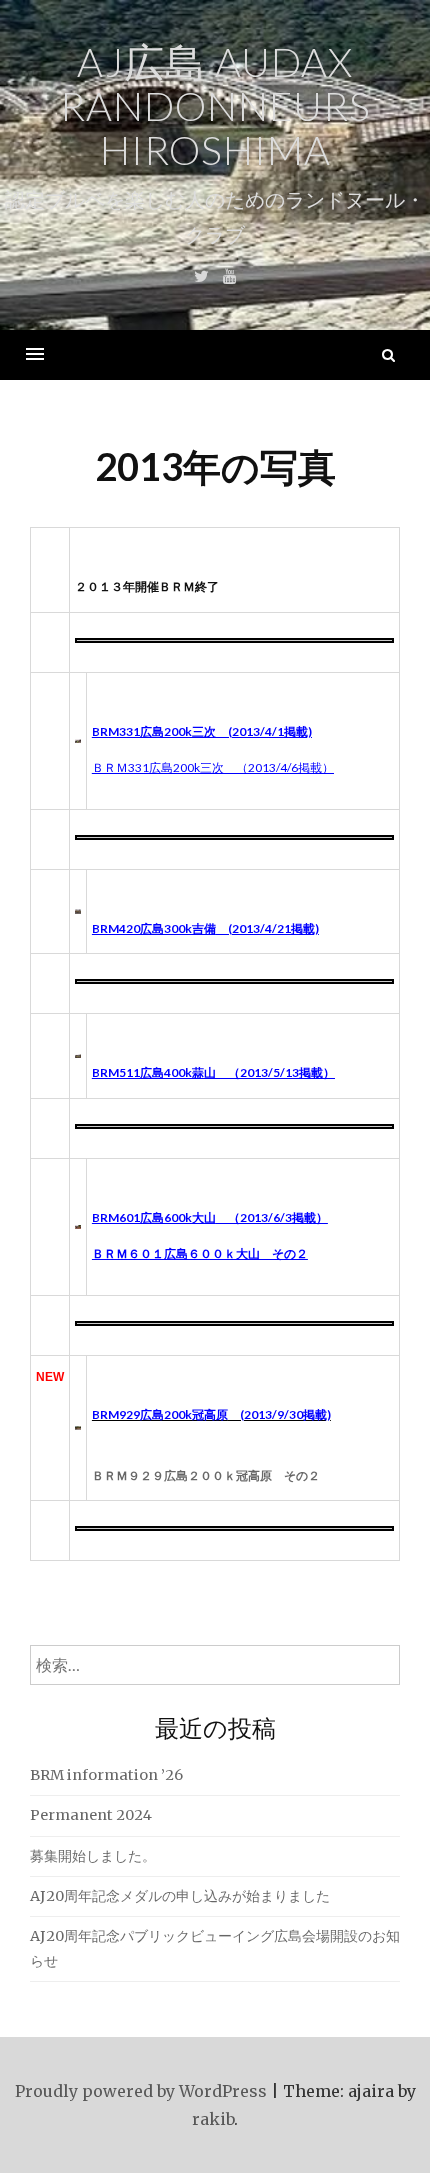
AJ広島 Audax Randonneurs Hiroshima (215, 106)
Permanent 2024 (91, 1815)
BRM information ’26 (106, 1775)
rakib (213, 2119)
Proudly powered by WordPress (141, 2091)
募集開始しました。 (93, 1856)
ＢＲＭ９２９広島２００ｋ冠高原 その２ (206, 1475)
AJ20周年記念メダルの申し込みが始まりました (180, 1896)
